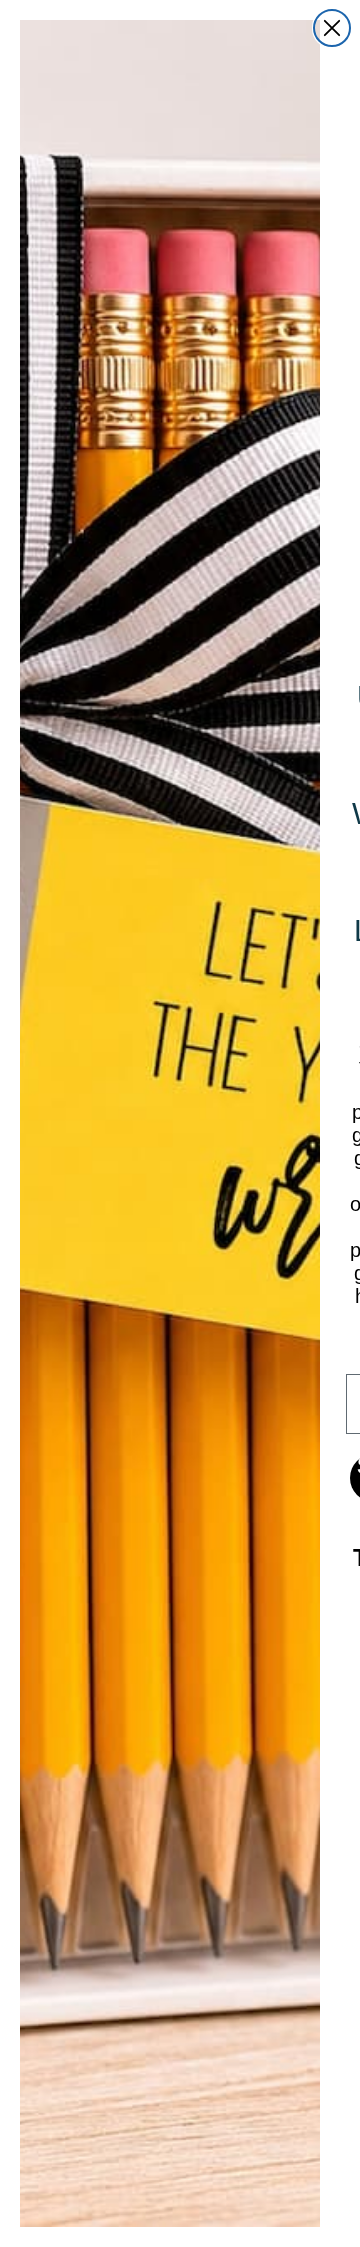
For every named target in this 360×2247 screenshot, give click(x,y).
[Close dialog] (332, 28)
